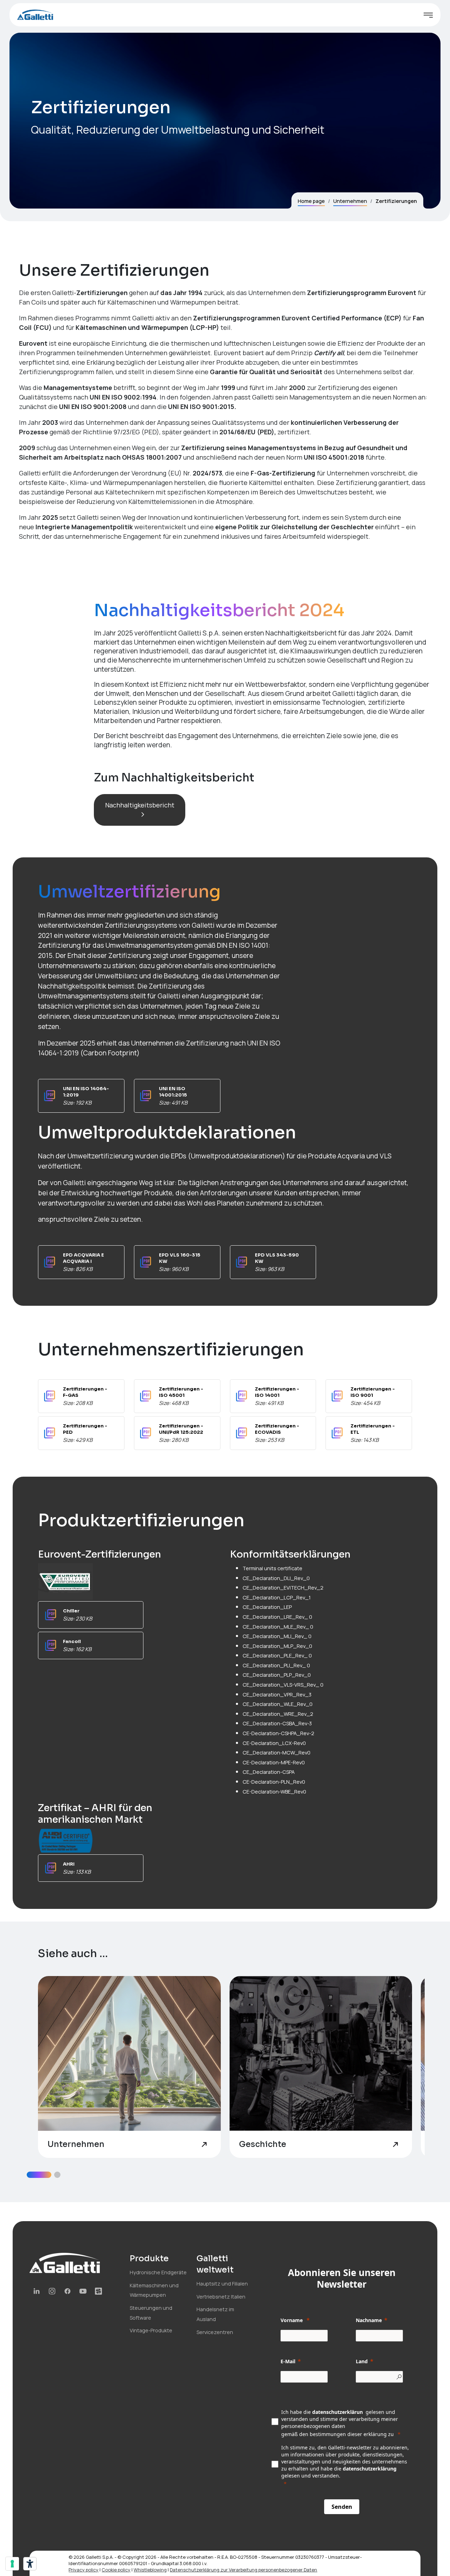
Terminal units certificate (272, 1568)
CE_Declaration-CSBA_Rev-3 (277, 1723)
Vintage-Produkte (151, 2330)
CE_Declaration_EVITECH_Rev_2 (283, 1588)
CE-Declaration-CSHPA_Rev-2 (278, 1733)
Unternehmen (350, 201)
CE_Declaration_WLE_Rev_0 (278, 1704)
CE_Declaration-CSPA (269, 1772)
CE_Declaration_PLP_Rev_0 (277, 1675)
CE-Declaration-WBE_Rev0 (274, 1792)
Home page (311, 201)
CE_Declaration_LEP (267, 1607)
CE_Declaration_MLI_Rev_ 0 (277, 1636)
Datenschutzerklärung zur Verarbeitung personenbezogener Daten (243, 2570)
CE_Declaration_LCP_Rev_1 (277, 1597)
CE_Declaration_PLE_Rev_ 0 (277, 1655)
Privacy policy (83, 2570)
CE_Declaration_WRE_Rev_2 (278, 1714)
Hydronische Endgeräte (158, 2272)
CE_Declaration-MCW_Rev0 (277, 1753)
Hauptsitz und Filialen (222, 2284)
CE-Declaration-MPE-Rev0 (274, 1762)
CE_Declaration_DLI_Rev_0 (276, 1578)
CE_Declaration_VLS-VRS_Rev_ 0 (283, 1685)
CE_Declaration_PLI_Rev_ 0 (276, 1665)
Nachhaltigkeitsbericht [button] (140, 805)
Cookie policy (116, 2570)
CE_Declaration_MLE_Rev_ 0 (278, 1627)
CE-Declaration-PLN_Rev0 (274, 1782)
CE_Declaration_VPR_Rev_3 (277, 1695)
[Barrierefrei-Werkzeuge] (30, 2564)
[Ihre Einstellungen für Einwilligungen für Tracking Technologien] (12, 2564)
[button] (39, 2175)
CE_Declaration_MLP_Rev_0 (277, 1646)
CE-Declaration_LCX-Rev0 (274, 1743)
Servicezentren (215, 2332)
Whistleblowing (150, 2570)
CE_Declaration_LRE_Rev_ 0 (277, 1617)
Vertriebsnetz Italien (221, 2297)
